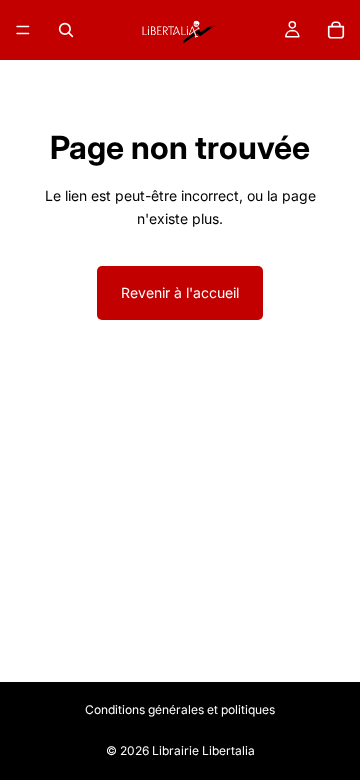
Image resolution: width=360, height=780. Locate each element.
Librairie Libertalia (203, 750)
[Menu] (23, 30)
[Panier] (336, 30)
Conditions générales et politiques (180, 709)
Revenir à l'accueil (180, 292)
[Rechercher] (66, 30)
